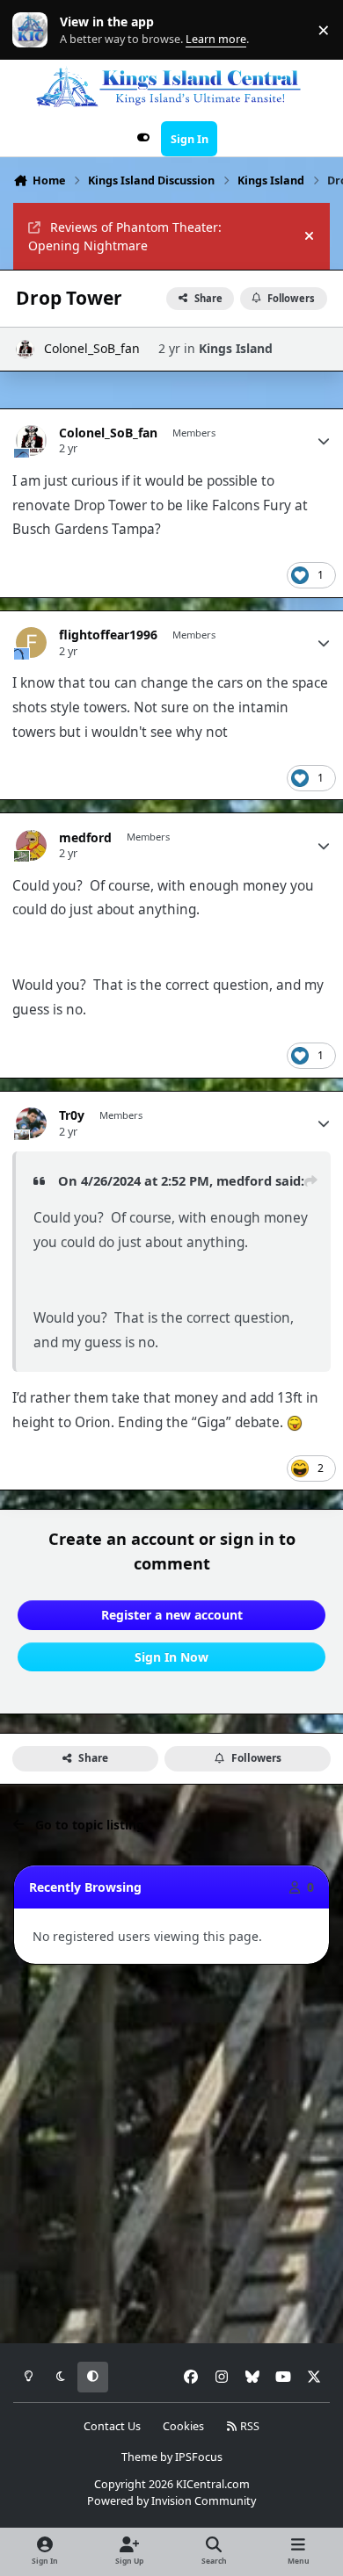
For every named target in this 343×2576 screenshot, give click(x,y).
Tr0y (72, 1115)
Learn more (34, 30)
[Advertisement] (171, 2154)
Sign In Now (171, 1657)
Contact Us (112, 2426)
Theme (139, 2457)
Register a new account (172, 1615)
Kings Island (236, 348)
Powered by (171, 2501)
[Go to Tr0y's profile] (31, 1123)
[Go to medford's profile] (31, 845)
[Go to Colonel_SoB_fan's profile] (25, 349)
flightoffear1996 (108, 635)
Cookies (183, 2426)
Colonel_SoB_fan (92, 348)
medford (85, 838)
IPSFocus (199, 2457)
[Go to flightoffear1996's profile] (31, 642)
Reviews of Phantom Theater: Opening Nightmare (125, 236)
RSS (248, 2426)
